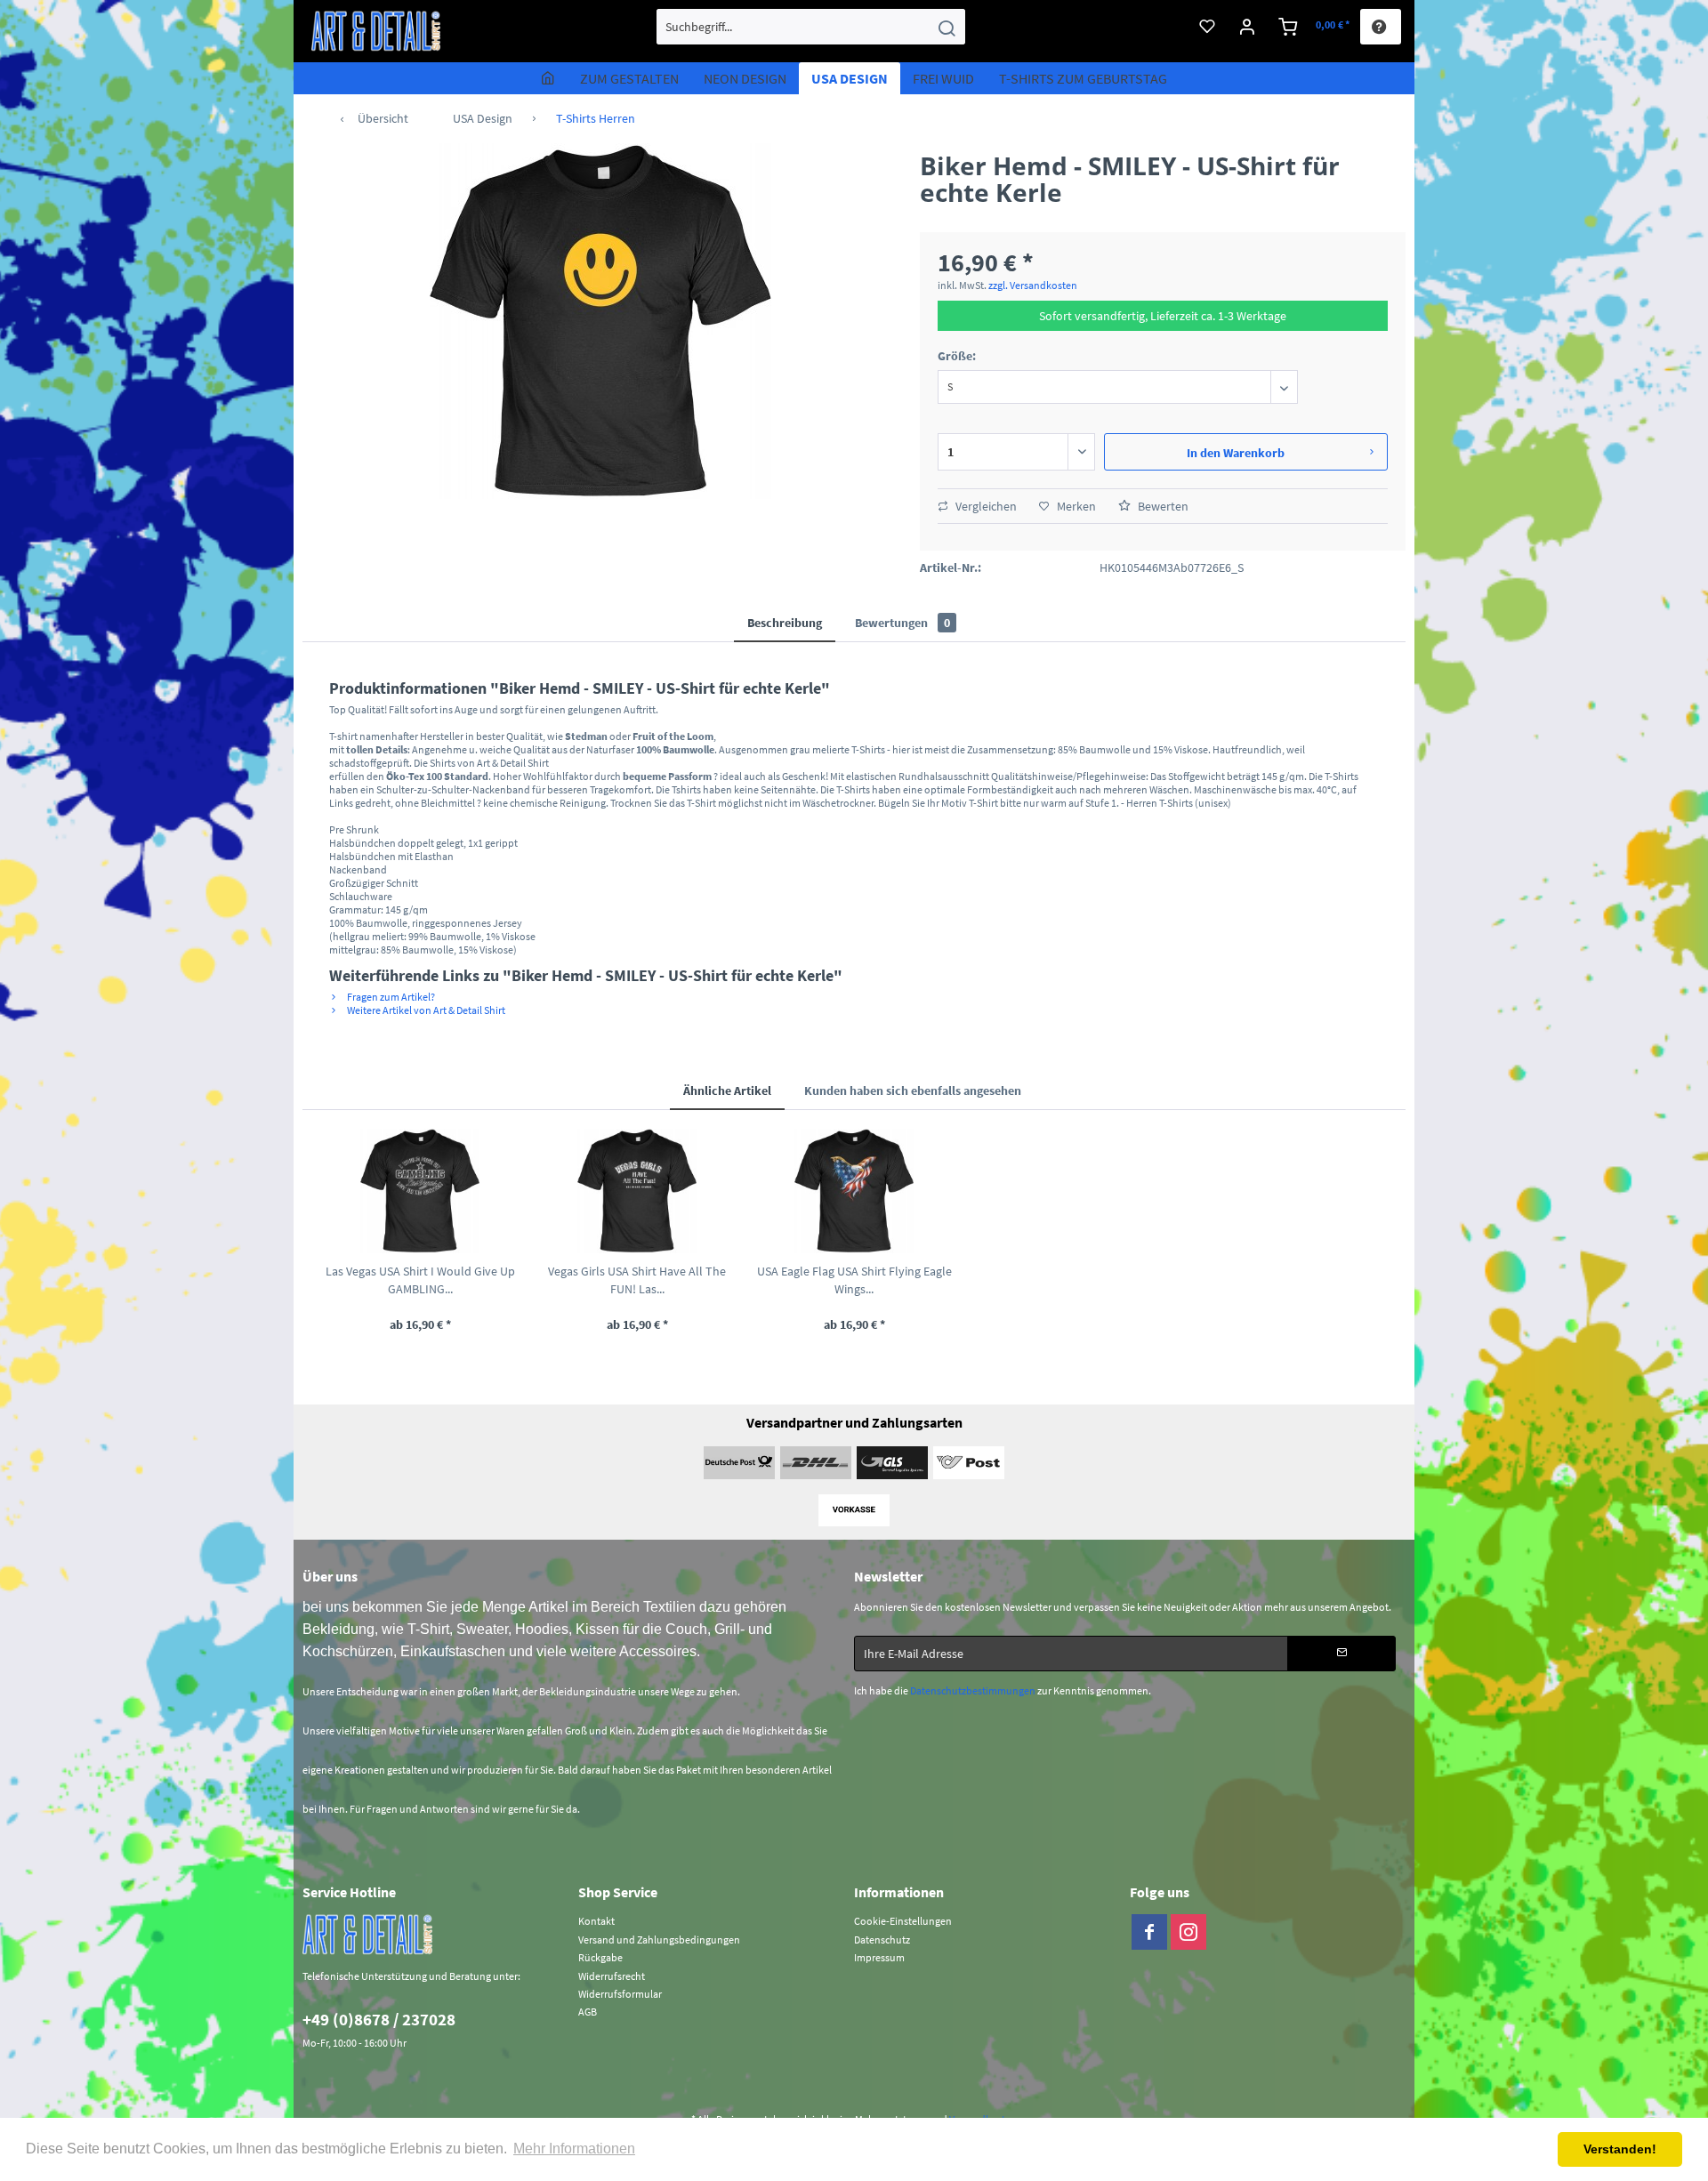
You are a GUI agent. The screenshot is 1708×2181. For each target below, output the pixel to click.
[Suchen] (947, 27)
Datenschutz (882, 1940)
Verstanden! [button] (1620, 2149)
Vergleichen (985, 506)
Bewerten (1162, 506)
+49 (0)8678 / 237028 (379, 2019)
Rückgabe (600, 1957)
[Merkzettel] (1207, 27)
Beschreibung (785, 623)
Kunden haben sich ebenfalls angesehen (913, 1090)
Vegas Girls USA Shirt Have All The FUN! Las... (637, 1280)
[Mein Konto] (1248, 27)
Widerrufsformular (620, 1994)
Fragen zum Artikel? (390, 997)
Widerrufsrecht (612, 1976)
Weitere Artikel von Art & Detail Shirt (425, 1010)
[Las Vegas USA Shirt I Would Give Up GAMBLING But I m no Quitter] (420, 1191)
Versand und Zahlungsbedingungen (659, 1940)
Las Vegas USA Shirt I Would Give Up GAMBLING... (420, 1280)
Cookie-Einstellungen (903, 1921)
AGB (588, 2012)
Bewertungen (902, 623)
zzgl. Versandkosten (1033, 285)
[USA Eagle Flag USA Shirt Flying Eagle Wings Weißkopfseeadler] (854, 1191)
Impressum (879, 1957)
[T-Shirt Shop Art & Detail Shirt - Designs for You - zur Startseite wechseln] (376, 31)
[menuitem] (811, 27)
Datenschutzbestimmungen (973, 1690)
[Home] (548, 78)
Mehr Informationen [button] (574, 2149)
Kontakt (596, 1921)
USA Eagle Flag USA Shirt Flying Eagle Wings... (854, 1280)
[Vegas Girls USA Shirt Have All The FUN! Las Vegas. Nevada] (637, 1191)
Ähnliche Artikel (727, 1090)
